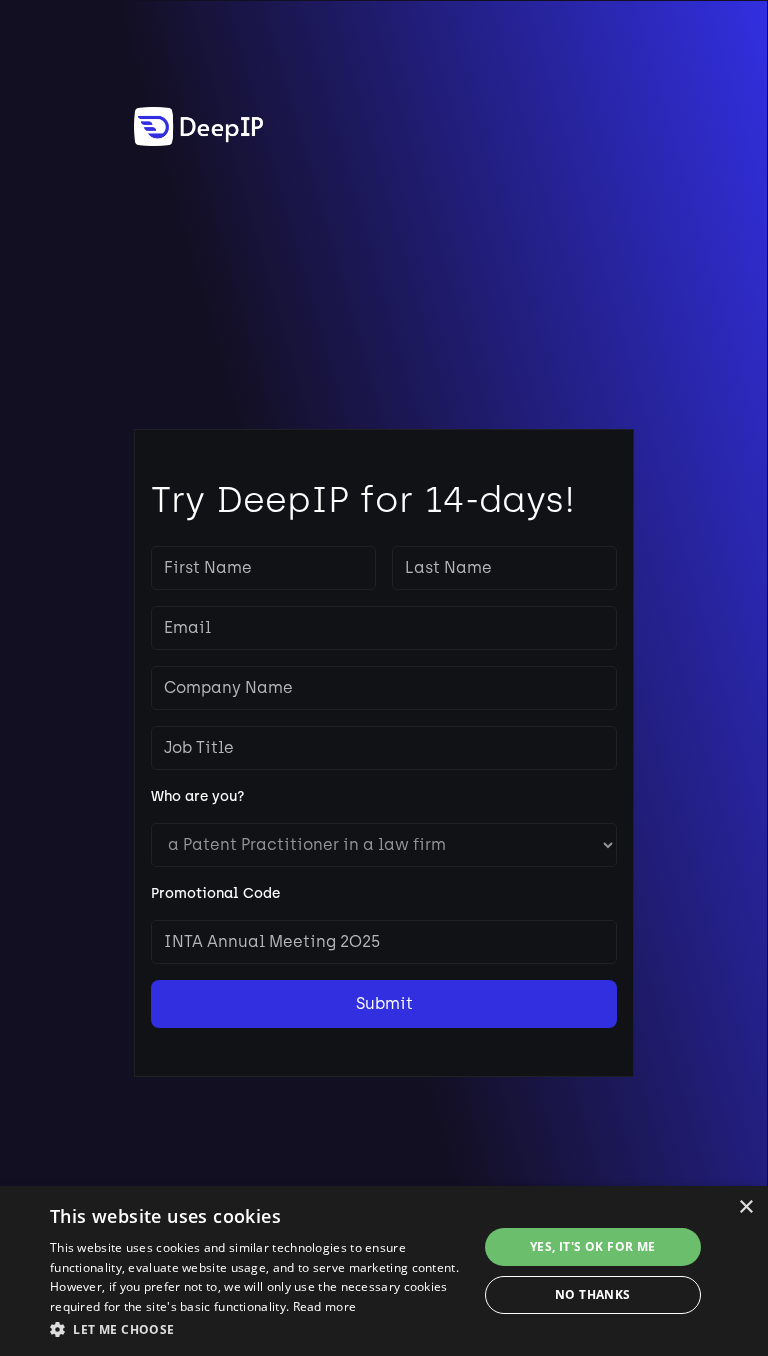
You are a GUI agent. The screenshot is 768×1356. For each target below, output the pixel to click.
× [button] (745, 1207)
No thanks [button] (593, 1294)
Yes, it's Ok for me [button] (593, 1246)
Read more (325, 1306)
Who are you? (198, 796)
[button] (264, 1329)
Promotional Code (215, 893)
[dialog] (384, 1271)
